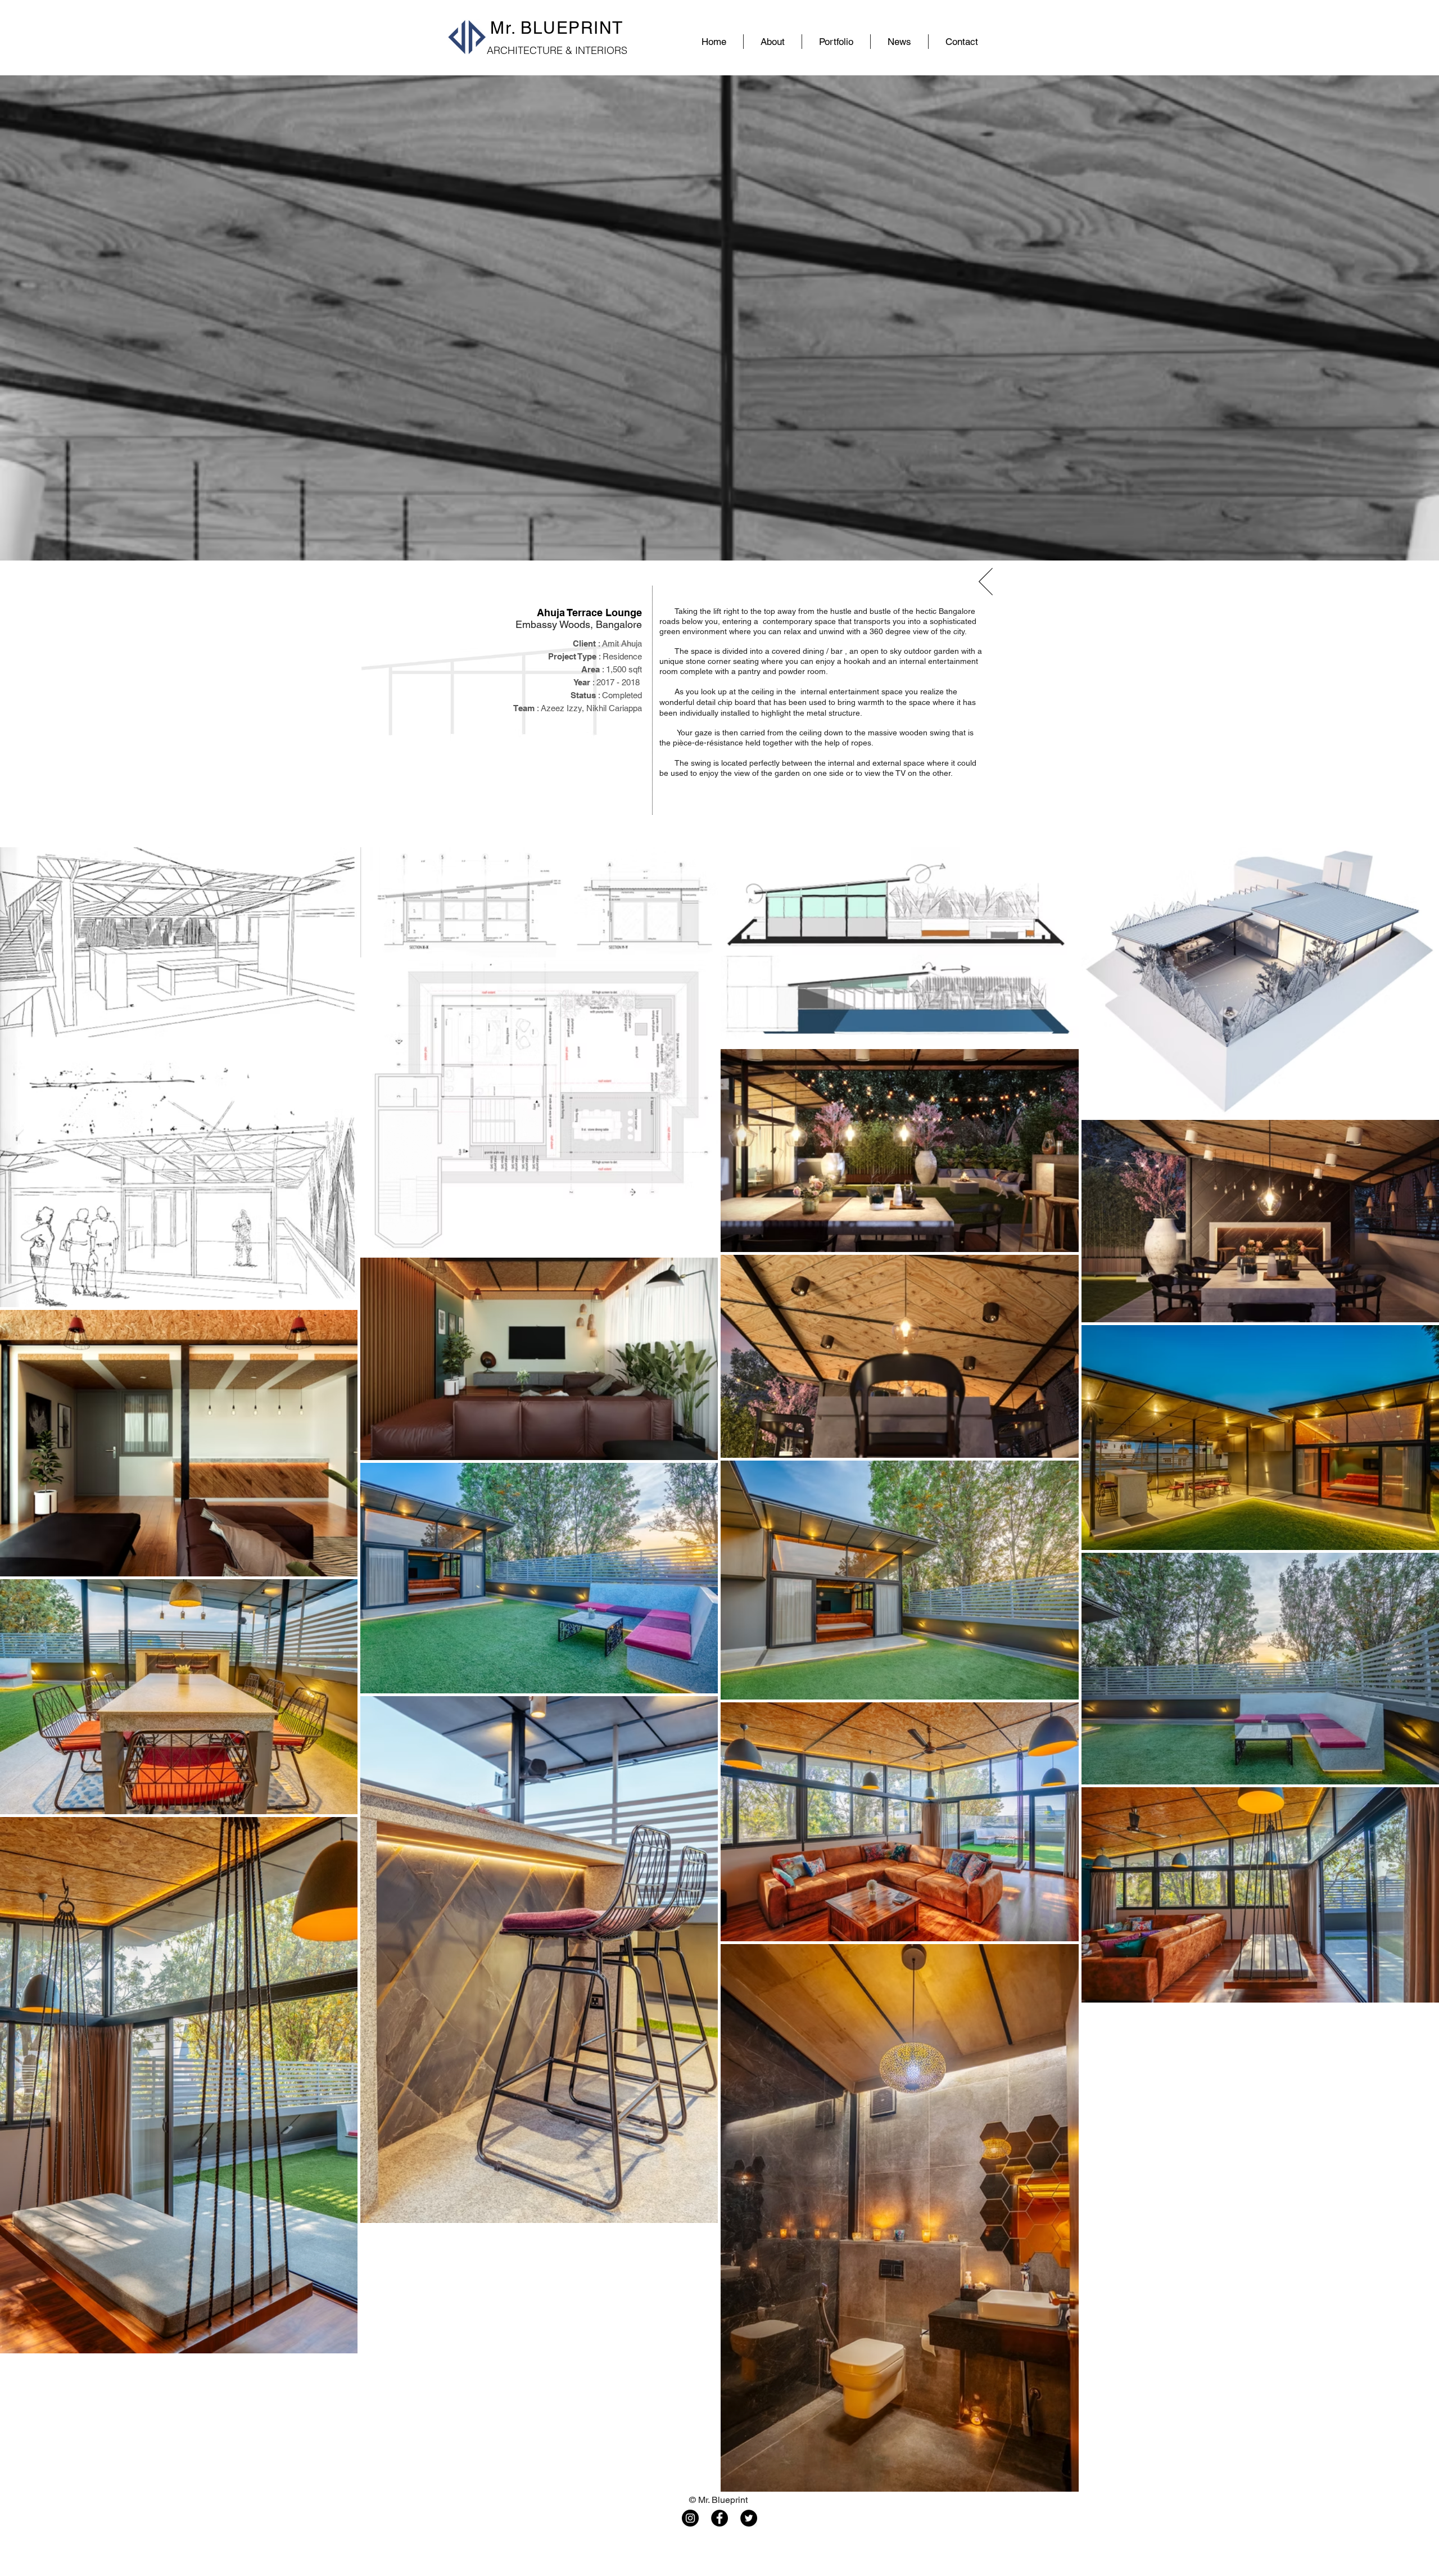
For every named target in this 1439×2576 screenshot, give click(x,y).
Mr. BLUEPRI (545, 28)
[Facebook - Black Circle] (719, 2518)
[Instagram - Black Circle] (690, 2518)
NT (611, 28)
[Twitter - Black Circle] (749, 2518)
